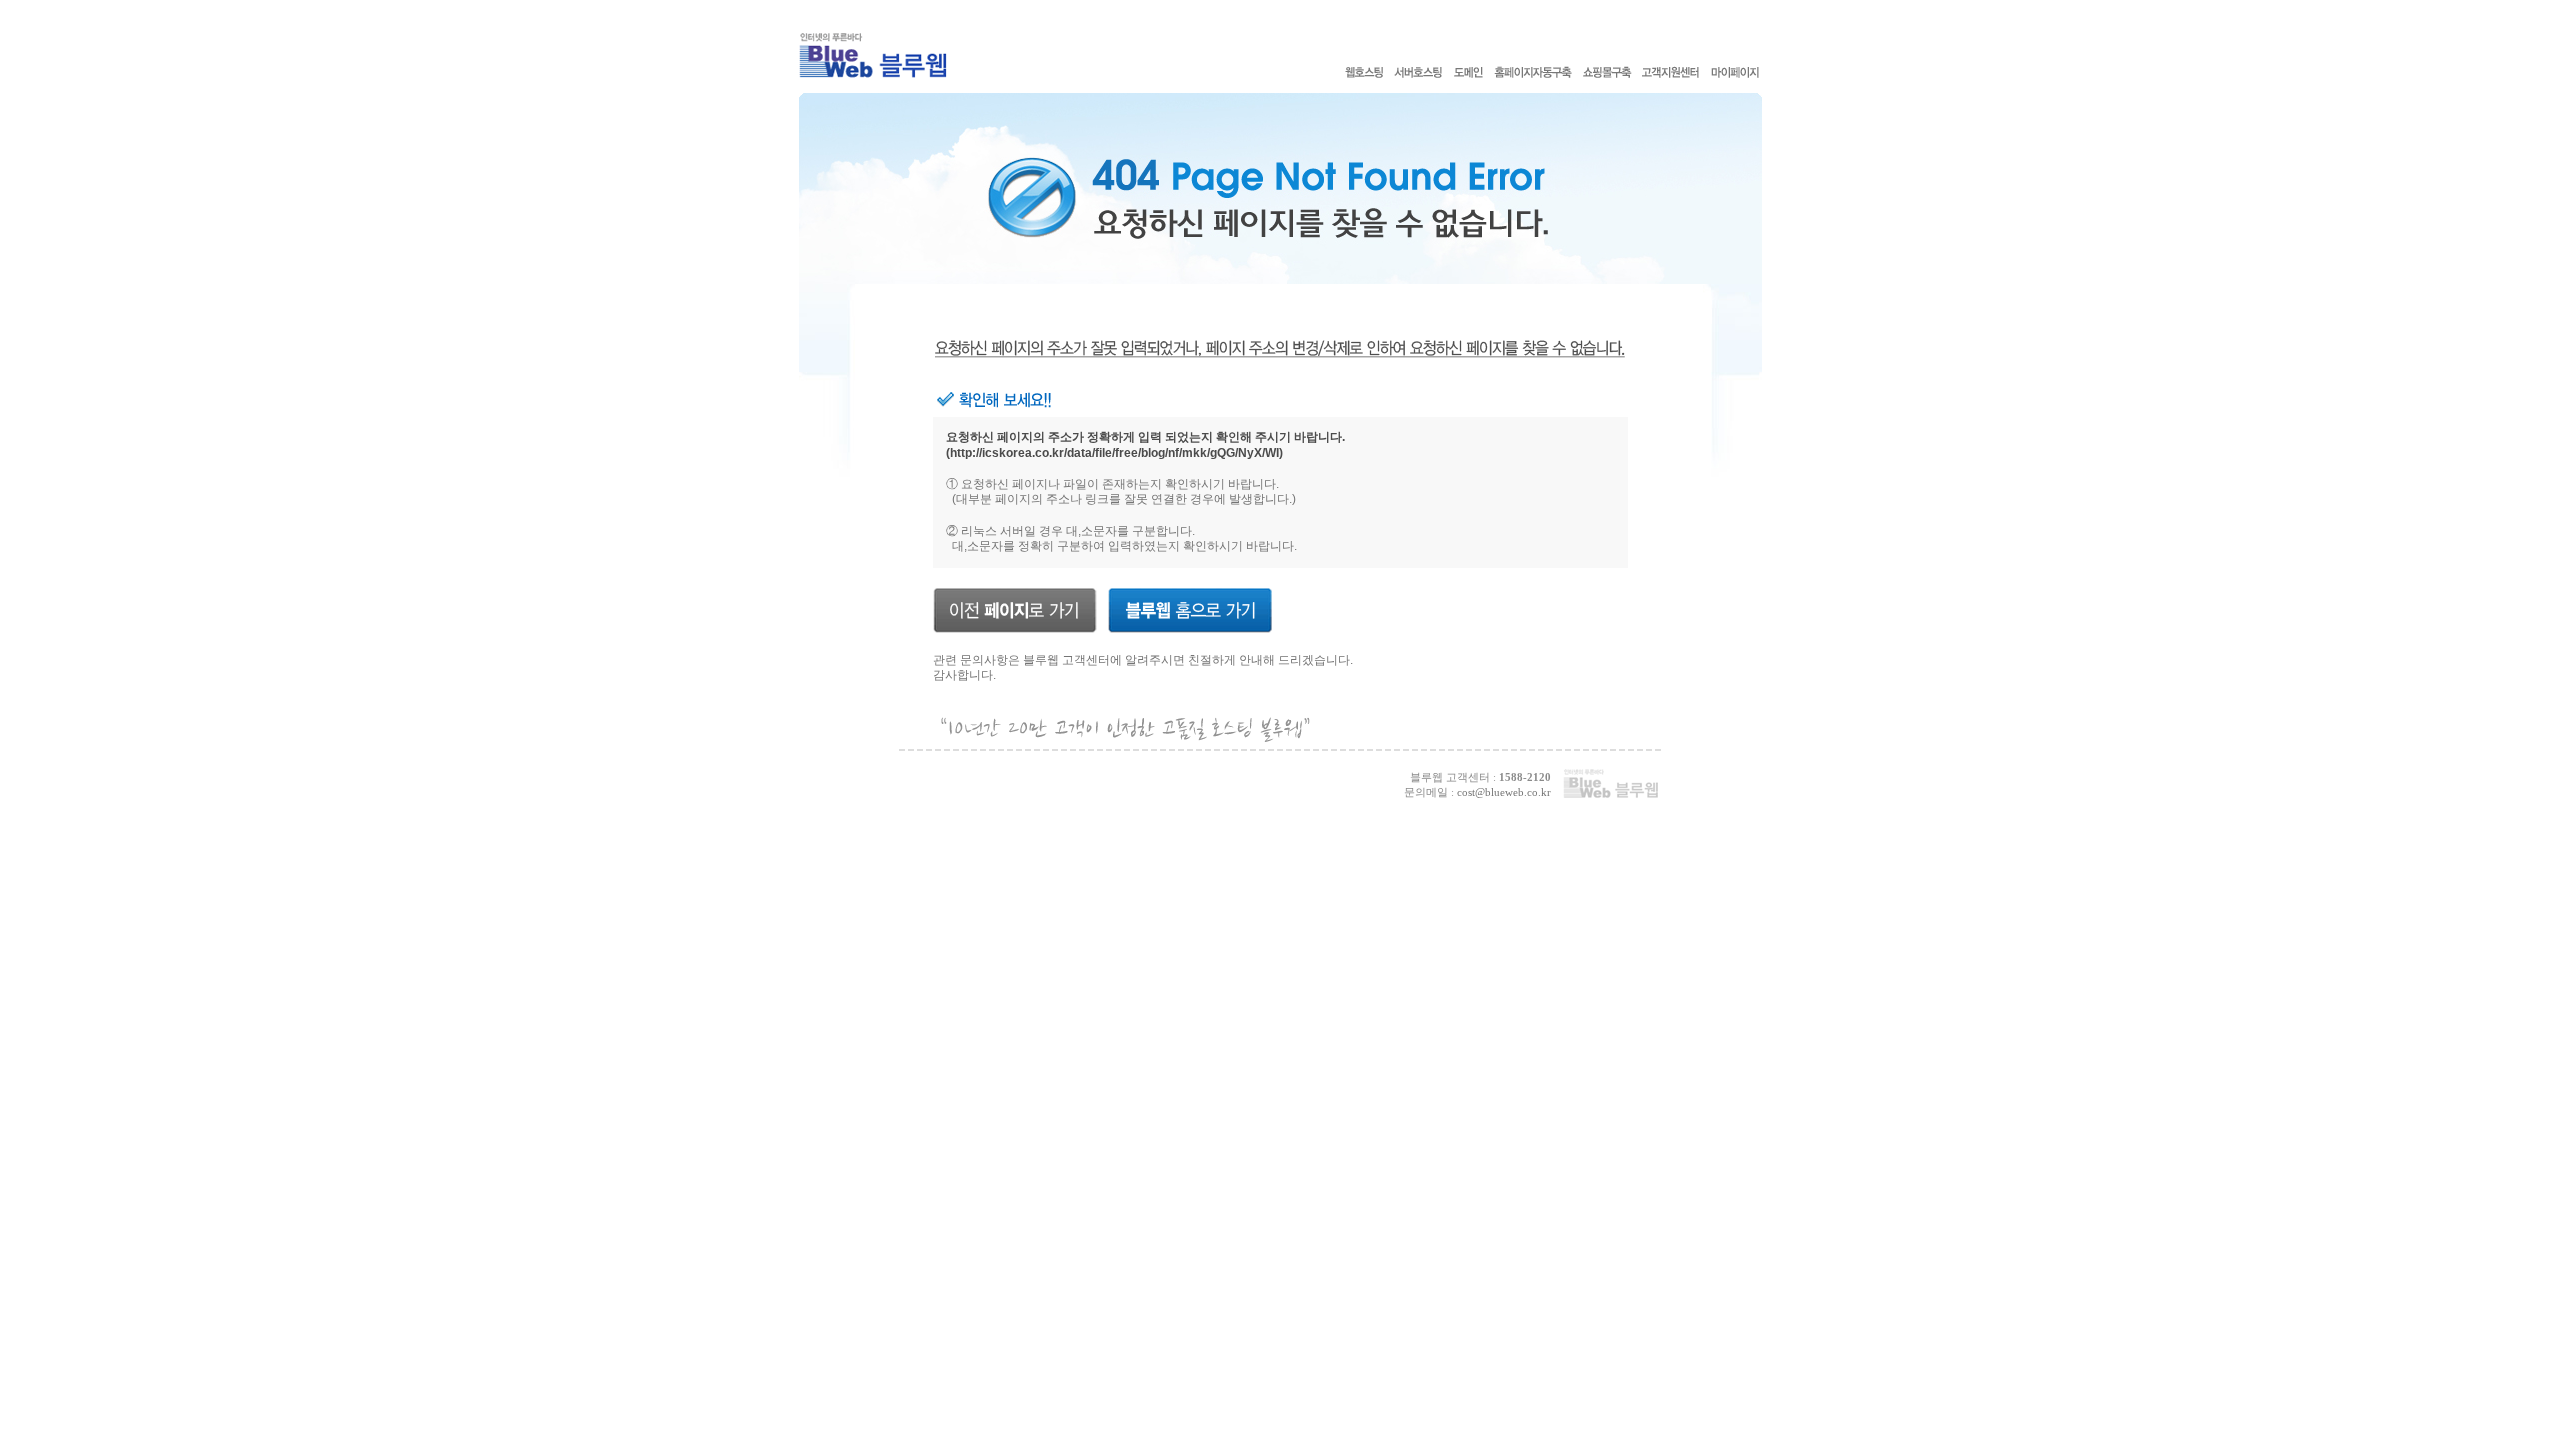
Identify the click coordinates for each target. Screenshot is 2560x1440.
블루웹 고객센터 (1066, 660)
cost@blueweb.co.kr (1504, 792)
